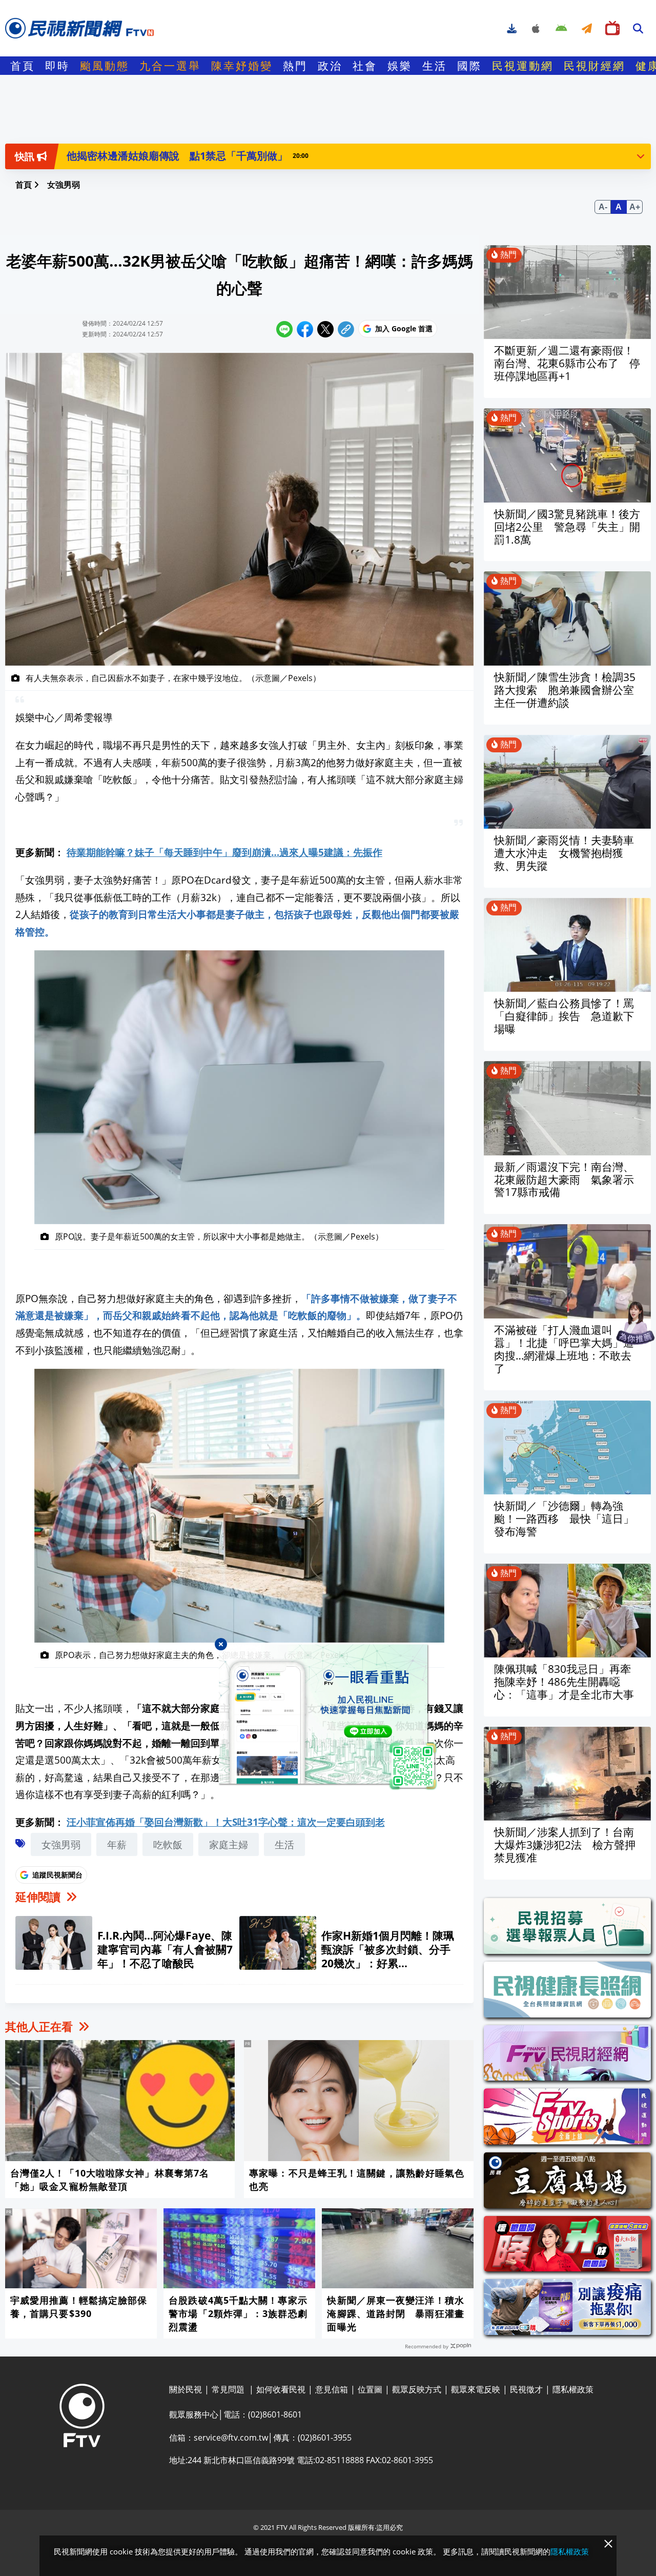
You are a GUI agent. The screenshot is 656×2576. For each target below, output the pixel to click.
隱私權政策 (570, 2551)
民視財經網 (594, 66)
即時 (57, 66)
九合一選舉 (170, 66)
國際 (469, 66)
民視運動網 (523, 66)
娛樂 (400, 66)
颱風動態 (105, 66)
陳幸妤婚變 (242, 66)
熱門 (295, 66)
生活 (435, 66)
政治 (330, 66)
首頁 (23, 66)
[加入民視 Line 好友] (328, 1718)
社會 (365, 66)
